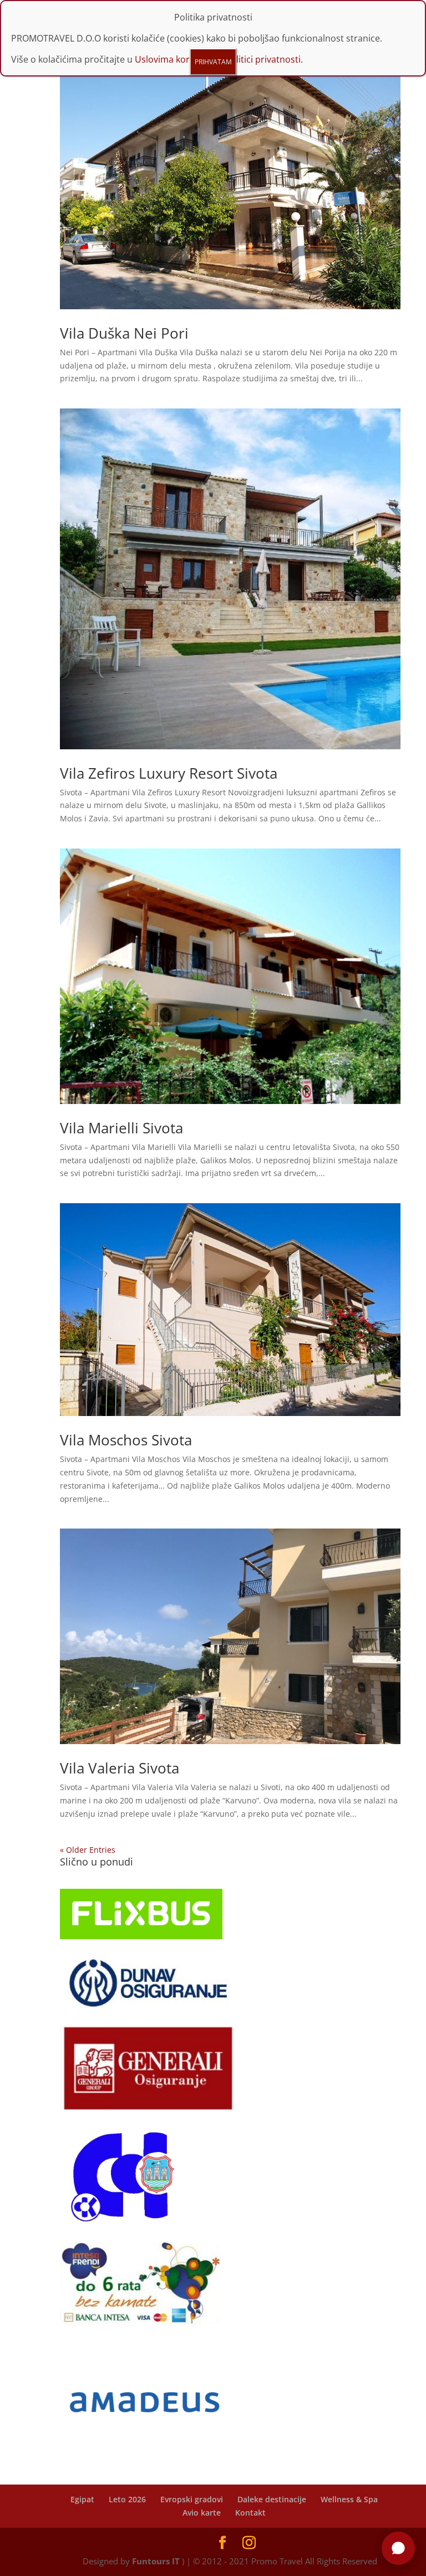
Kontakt (250, 2513)
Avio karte (202, 2513)
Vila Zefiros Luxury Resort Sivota (169, 773)
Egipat (82, 2499)
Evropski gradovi (192, 2499)
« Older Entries (88, 1850)
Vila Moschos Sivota (126, 1440)
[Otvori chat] (398, 2548)
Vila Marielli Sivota (121, 1128)
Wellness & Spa (349, 2499)
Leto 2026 (127, 2499)
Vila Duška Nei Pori (124, 333)
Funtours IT (156, 2561)
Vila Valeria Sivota (120, 1768)
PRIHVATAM (213, 62)
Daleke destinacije (272, 2499)
